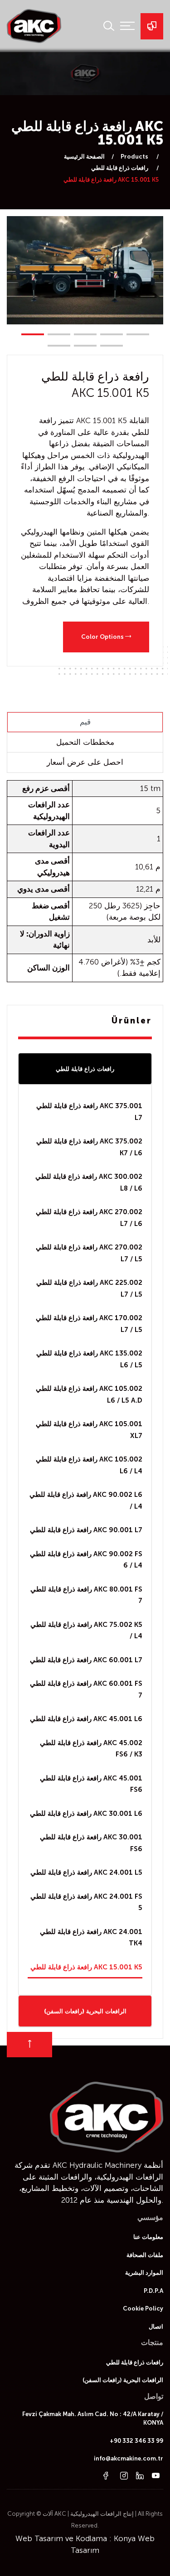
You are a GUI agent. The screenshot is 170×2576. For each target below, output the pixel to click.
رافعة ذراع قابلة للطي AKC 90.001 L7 (86, 1530)
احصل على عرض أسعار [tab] (85, 762)
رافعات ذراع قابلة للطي (120, 168)
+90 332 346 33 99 (136, 2441)
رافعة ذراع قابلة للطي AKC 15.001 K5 (86, 1967)
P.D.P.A (153, 2291)
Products (135, 157)
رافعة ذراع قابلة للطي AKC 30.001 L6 (86, 1814)
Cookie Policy (143, 2308)
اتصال (156, 2327)
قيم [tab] (85, 722)
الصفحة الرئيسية (84, 157)
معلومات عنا (148, 2237)
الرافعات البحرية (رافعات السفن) (85, 2011)
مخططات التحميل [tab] (85, 742)
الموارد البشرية (144, 2273)
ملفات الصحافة (145, 2255)
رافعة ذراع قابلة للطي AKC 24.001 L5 (86, 1872)
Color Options (103, 637)
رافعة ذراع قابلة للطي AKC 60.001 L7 (86, 1660)
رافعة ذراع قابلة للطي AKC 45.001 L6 (86, 1719)
